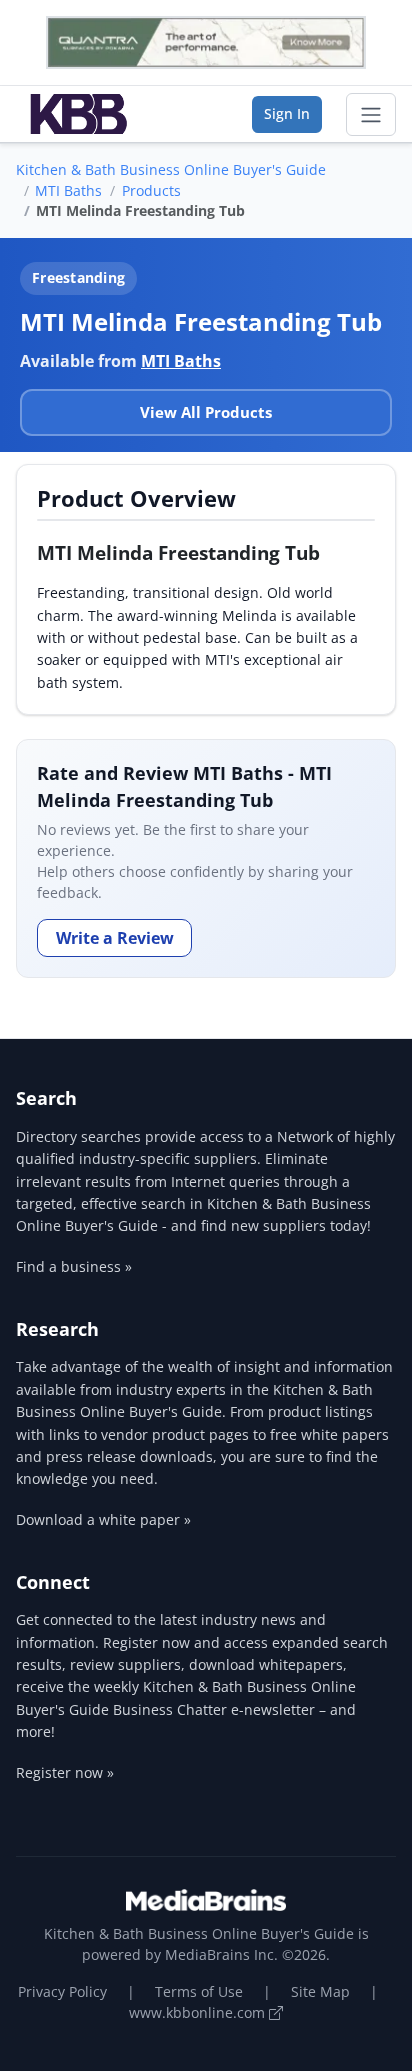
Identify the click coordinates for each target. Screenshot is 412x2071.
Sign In (287, 113)
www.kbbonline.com (199, 2012)
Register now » (65, 1772)
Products (151, 190)
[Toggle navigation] (371, 115)
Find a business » (74, 1266)
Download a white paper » (103, 1519)
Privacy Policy (62, 1991)
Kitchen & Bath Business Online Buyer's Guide (171, 169)
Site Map (320, 1991)
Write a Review (115, 938)
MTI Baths (68, 190)
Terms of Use (199, 1991)
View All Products (206, 412)
